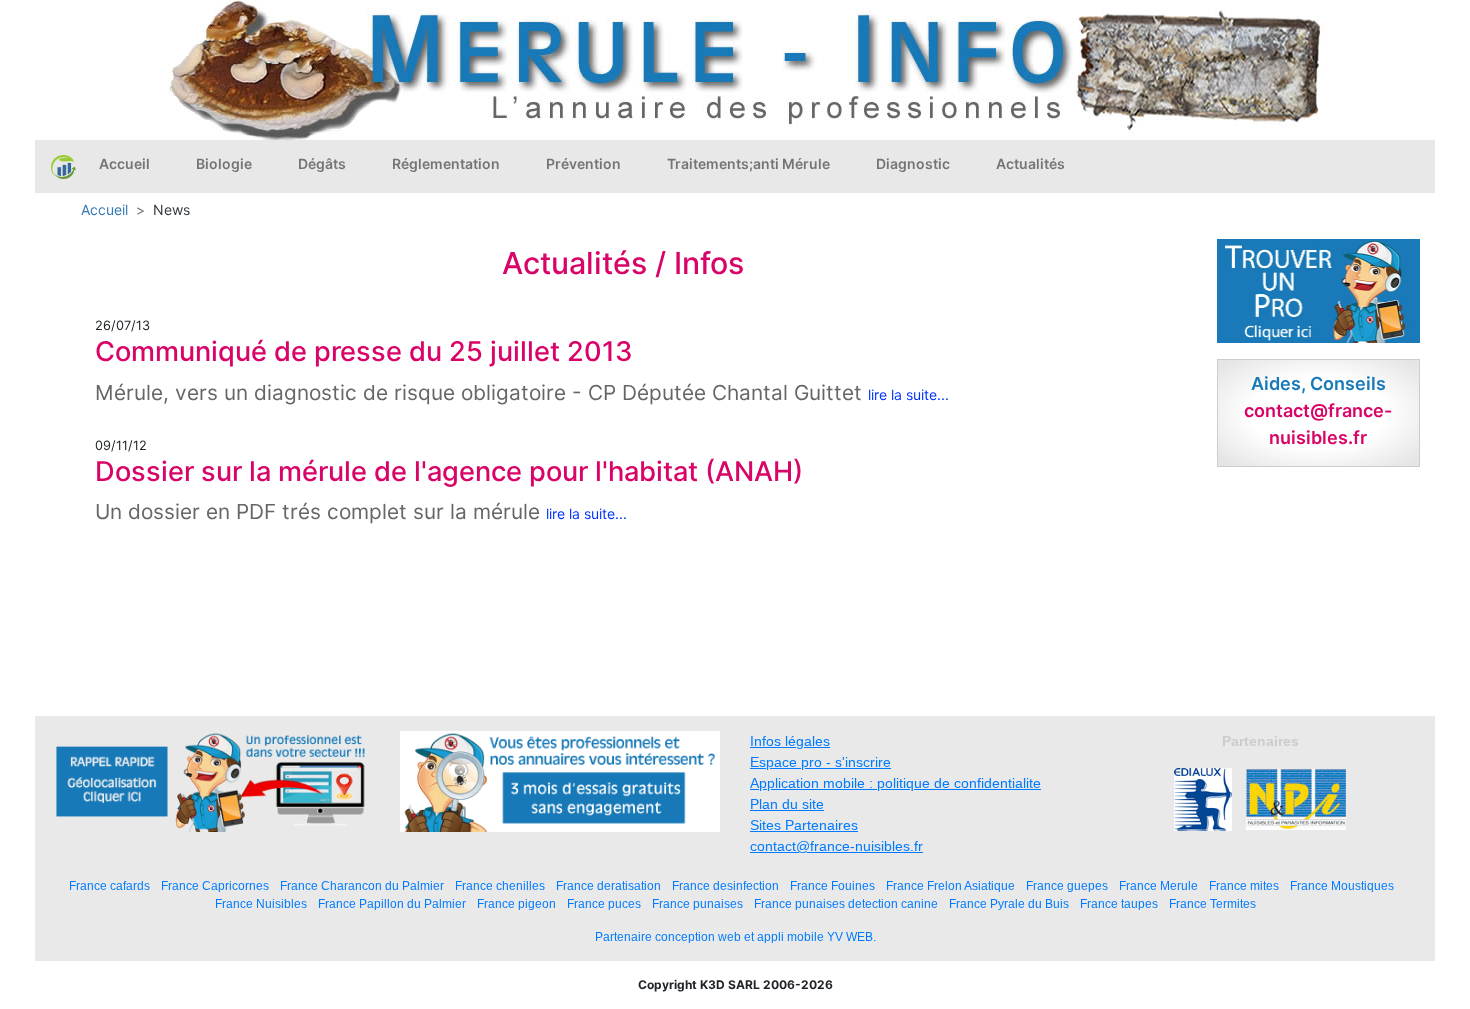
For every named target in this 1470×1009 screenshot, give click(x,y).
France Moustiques (1342, 885)
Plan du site (787, 804)
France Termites (1212, 903)
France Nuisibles (261, 903)
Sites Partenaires (804, 825)
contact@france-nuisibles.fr (836, 846)
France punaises (697, 903)
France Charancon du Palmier (362, 885)
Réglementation (446, 163)
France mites (1244, 885)
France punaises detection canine (846, 903)
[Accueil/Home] (63, 166)
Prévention (583, 163)
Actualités (1030, 163)
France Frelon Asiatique (950, 885)
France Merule (1158, 885)
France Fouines (832, 885)
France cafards (109, 885)
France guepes (1067, 885)
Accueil (124, 163)
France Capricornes (215, 885)
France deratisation (608, 885)
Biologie (224, 163)
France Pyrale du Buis (1009, 903)
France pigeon (516, 903)
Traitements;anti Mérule (748, 163)
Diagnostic (913, 163)
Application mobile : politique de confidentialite (895, 783)
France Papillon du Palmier (392, 903)
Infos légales (790, 741)
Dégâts (322, 163)
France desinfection (725, 885)
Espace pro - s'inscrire (820, 762)
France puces (604, 903)
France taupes (1119, 903)
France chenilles (500, 885)
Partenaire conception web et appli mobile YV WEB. (735, 937)
